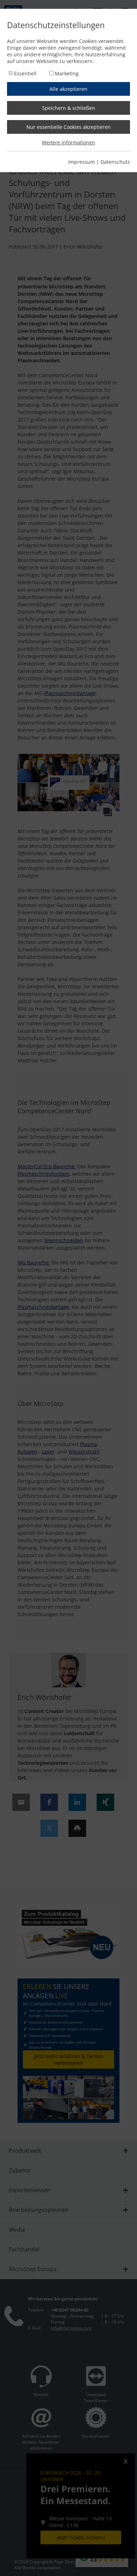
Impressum (81, 162)
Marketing (67, 73)
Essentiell (25, 73)
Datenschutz (115, 162)
